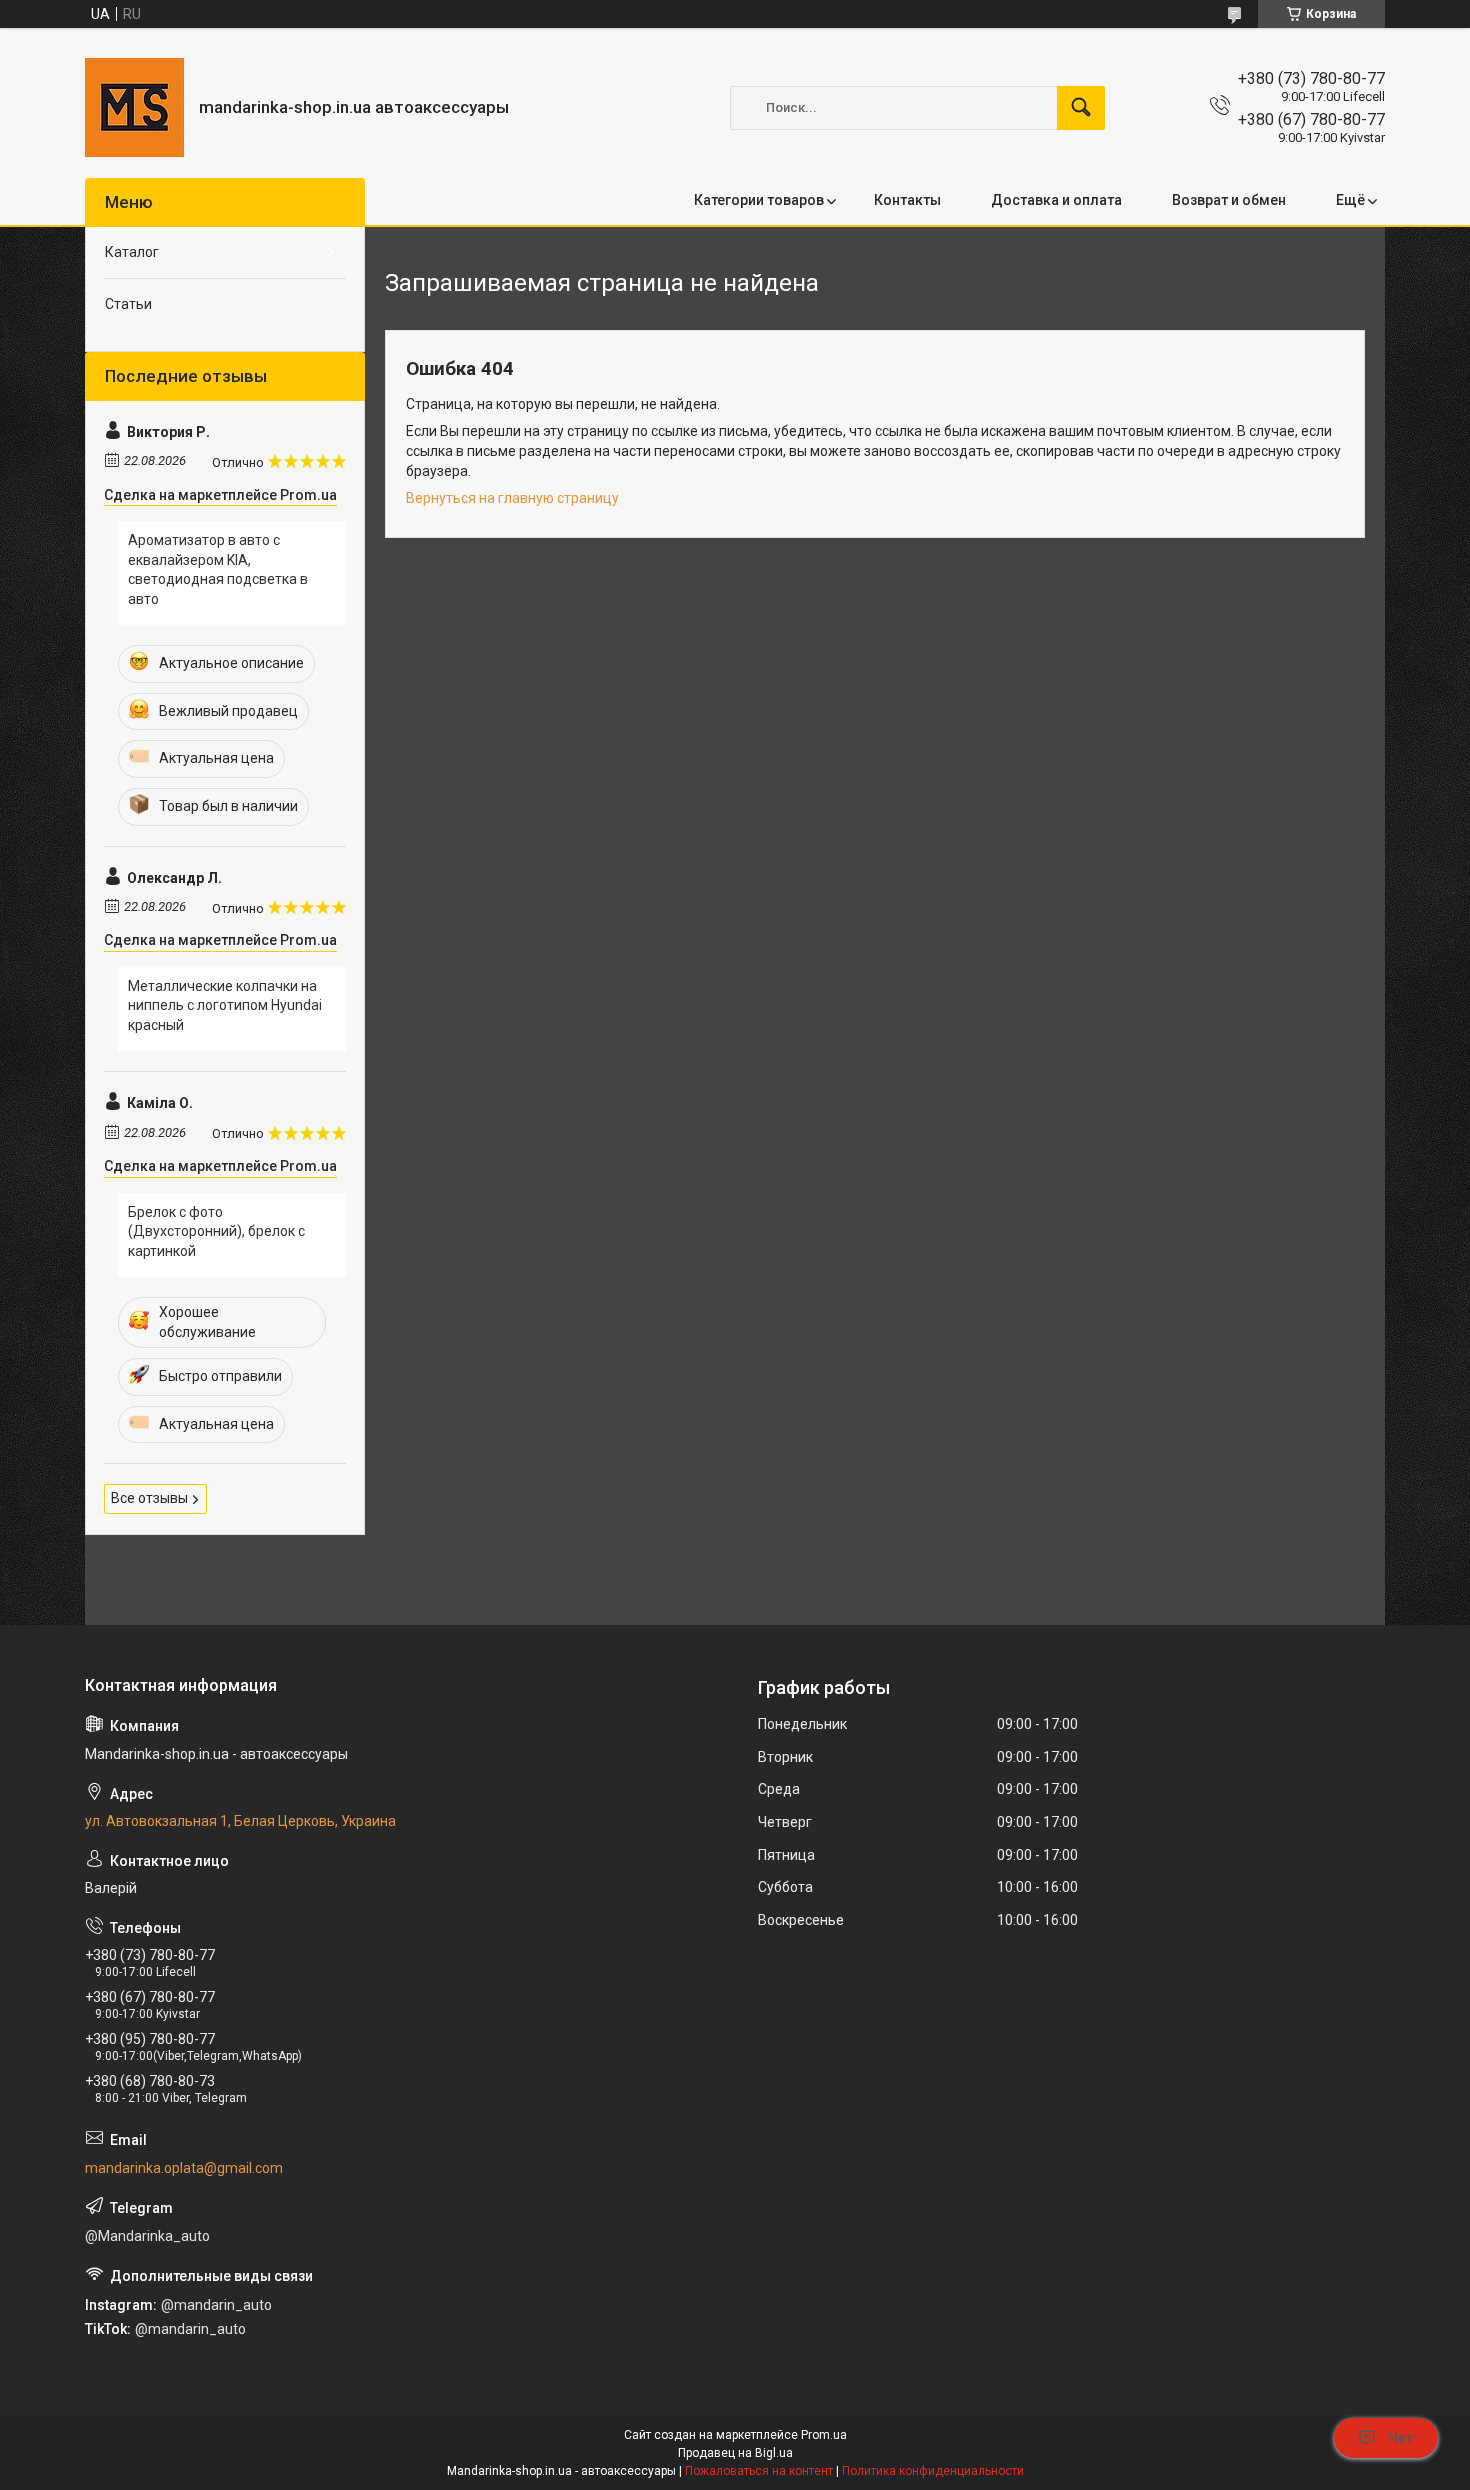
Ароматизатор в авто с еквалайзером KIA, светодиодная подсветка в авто (218, 569)
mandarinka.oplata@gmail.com (184, 2168)
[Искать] (1081, 108)
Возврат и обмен (1229, 200)
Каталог (132, 252)
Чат (1401, 2438)
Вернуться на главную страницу (512, 498)
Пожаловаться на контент (759, 2471)
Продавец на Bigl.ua (735, 2453)
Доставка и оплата (1056, 200)
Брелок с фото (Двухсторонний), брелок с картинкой (216, 1231)
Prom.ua (824, 2435)
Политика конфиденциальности (933, 2471)
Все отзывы (149, 1498)
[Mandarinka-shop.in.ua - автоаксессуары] (134, 107)
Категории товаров (759, 200)
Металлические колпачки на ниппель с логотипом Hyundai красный (225, 1005)
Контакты (907, 200)
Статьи (128, 304)
